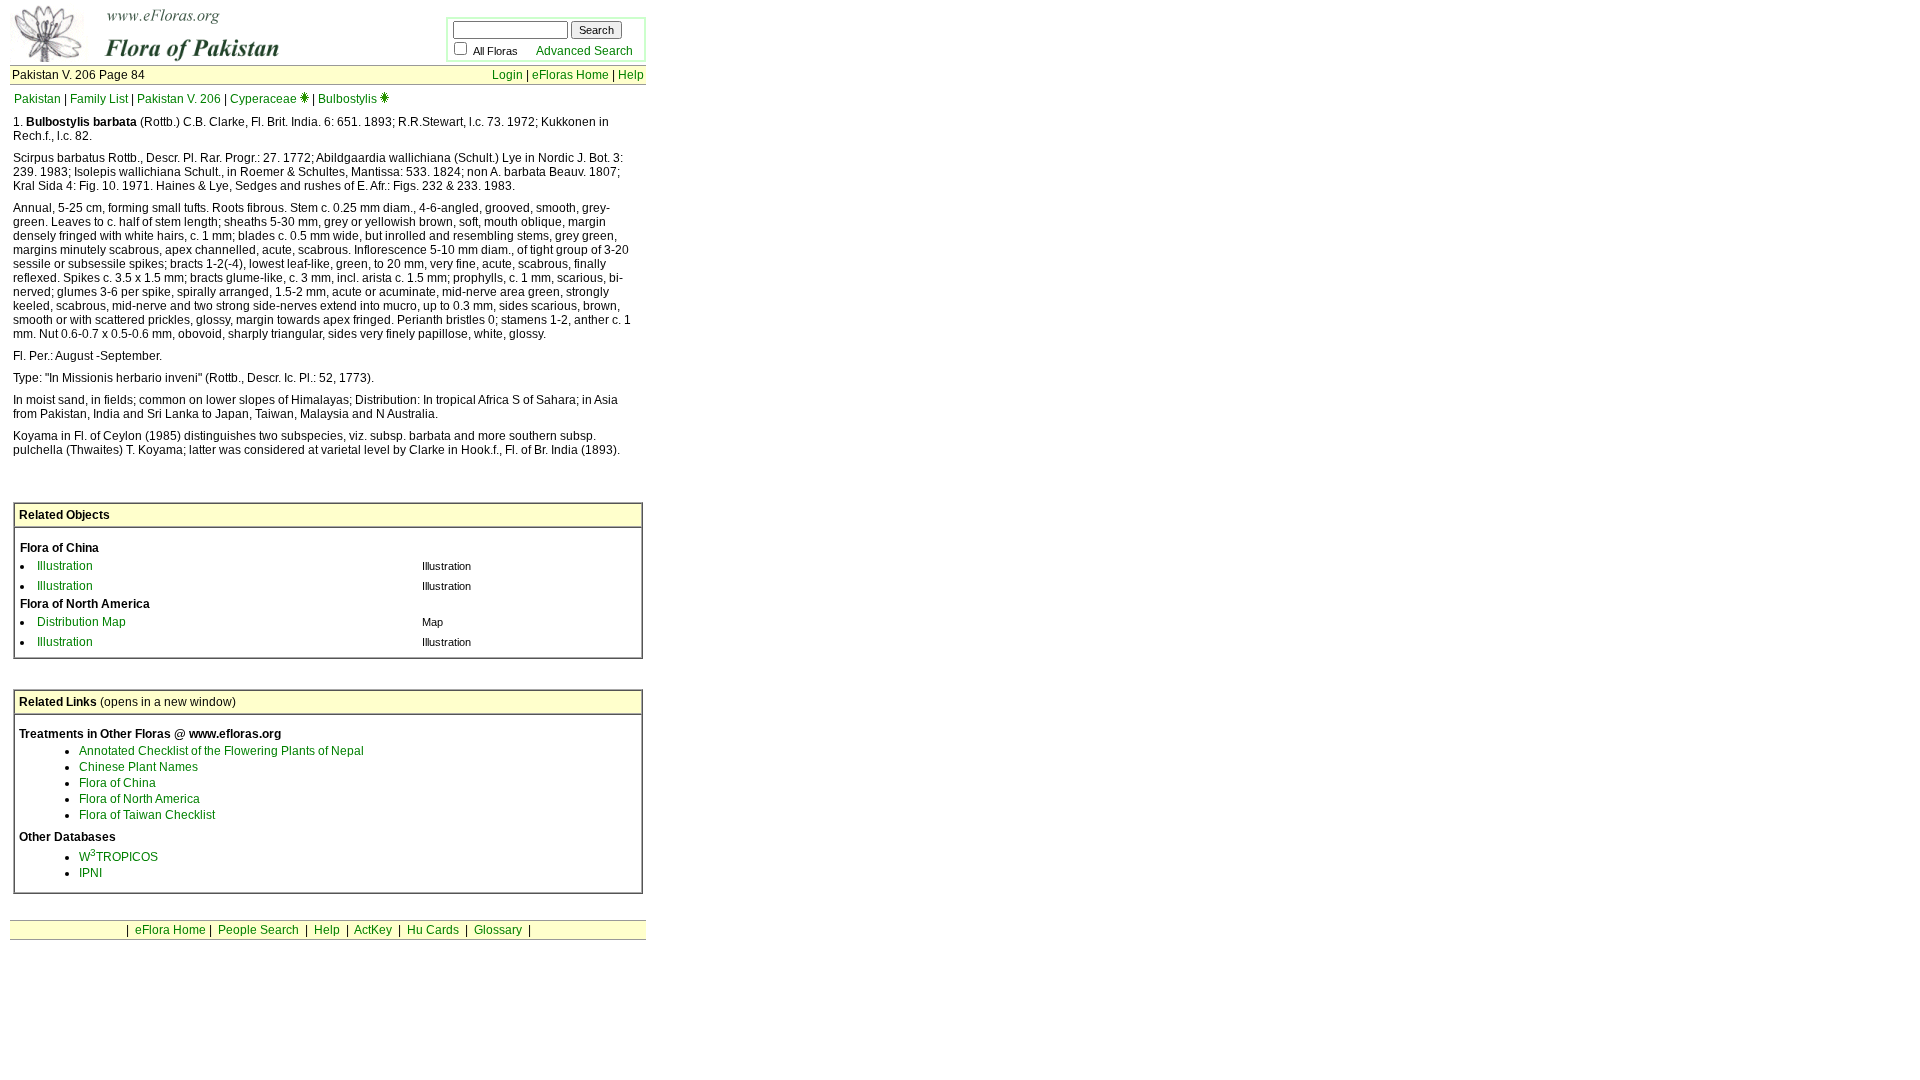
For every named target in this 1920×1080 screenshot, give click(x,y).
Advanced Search (584, 51)
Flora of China (117, 783)
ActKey (373, 930)
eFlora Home (170, 930)
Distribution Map (81, 622)
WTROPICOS (118, 857)
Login (507, 75)
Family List (99, 99)
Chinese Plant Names (138, 767)
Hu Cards (433, 930)
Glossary (498, 930)
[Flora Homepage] (197, 58)
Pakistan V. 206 (179, 99)
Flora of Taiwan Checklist (147, 815)
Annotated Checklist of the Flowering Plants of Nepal (221, 751)
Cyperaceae (263, 99)
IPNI (90, 873)
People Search (258, 930)
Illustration (65, 566)
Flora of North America (139, 799)
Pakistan (37, 99)
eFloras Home (570, 75)
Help (631, 75)
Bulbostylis (347, 99)
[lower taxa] (304, 99)
